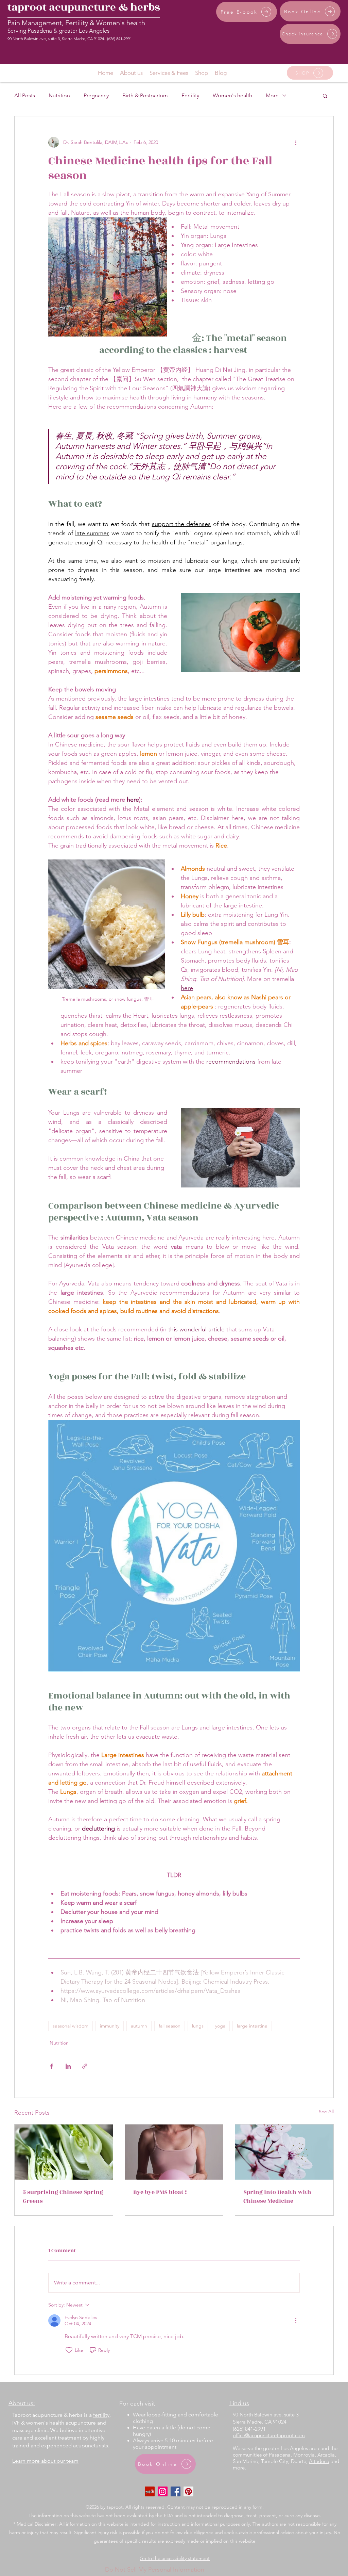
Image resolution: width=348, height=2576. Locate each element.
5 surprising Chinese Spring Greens (63, 2197)
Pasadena (280, 2455)
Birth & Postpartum (145, 95)
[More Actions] (296, 2320)
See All (326, 2112)
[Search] (333, 37)
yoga (220, 2026)
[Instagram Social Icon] (163, 2491)
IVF (16, 2423)
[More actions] (296, 142)
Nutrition (59, 95)
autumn (139, 2026)
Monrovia (304, 2455)
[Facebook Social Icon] (176, 2491)
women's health (45, 2423)
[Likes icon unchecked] (69, 2350)
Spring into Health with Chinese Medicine (277, 2197)
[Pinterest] (188, 2491)
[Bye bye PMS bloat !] (174, 2152)
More (272, 95)
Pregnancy (96, 95)
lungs (198, 2026)
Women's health (232, 95)
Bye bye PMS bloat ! (160, 2192)
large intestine (252, 2026)
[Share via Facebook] (51, 2066)
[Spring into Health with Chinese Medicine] (284, 2152)
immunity (110, 2026)
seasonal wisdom (71, 2026)
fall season (170, 2026)
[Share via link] (85, 2066)
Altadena (319, 2461)
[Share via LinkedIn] (68, 2066)
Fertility (190, 95)
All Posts (25, 95)
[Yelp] (150, 2491)
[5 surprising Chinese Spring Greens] (64, 2152)
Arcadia (326, 2455)
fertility (101, 2415)
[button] (325, 96)
